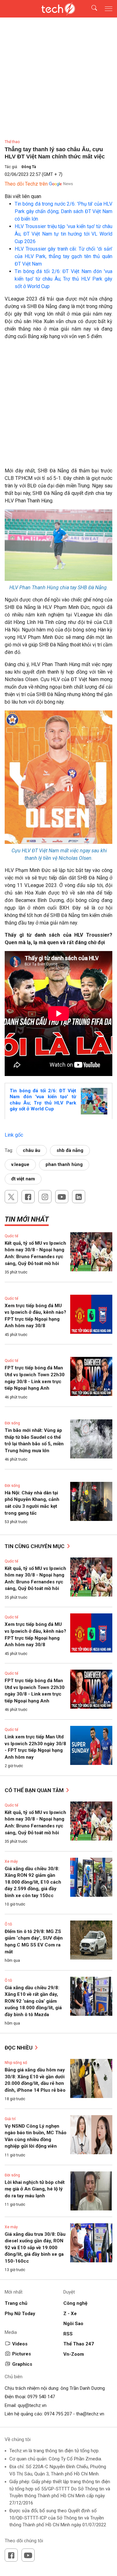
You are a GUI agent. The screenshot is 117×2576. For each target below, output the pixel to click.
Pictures (22, 2354)
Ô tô (8, 1924)
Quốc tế (11, 1236)
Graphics (22, 2364)
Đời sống (12, 1423)
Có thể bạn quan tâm (35, 1790)
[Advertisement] (58, 406)
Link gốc (14, 1135)
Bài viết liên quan (23, 196)
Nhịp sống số (16, 2063)
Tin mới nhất (27, 1219)
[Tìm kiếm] (90, 9)
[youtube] (62, 1197)
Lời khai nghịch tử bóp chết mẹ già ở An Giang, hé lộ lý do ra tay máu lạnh (35, 2189)
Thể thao (12, 142)
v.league (20, 1164)
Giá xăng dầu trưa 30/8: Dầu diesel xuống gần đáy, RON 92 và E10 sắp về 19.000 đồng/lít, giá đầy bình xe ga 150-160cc (35, 2248)
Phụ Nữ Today (20, 2314)
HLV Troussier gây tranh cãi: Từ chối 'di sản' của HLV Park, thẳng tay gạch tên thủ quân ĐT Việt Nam (63, 256)
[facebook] (28, 1197)
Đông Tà (29, 167)
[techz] (59, 9)
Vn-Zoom (74, 2354)
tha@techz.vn (90, 2414)
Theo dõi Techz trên (26, 184)
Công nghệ (75, 2303)
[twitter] (11, 1197)
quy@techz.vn (32, 2405)
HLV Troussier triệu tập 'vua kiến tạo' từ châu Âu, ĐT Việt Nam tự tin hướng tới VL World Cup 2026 (63, 234)
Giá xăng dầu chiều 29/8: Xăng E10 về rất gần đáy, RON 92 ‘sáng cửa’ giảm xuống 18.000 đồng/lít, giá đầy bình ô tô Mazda (33, 2001)
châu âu (32, 1150)
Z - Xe (70, 2314)
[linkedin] (79, 1197)
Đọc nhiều (19, 2048)
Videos (20, 2344)
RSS (68, 2334)
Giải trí (10, 2119)
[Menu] (109, 9)
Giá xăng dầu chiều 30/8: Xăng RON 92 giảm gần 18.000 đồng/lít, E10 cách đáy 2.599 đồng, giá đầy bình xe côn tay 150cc (33, 1882)
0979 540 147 (41, 2397)
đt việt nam (23, 1179)
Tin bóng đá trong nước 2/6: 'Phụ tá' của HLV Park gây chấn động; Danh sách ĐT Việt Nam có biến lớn (63, 211)
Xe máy (11, 1861)
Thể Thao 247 (79, 2344)
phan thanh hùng (64, 1164)
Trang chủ (16, 2303)
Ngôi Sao (73, 2324)
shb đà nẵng (70, 1150)
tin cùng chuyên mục (35, 1546)
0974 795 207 (58, 2414)
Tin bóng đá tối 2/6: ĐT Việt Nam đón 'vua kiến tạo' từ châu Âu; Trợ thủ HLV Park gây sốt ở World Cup (63, 279)
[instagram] (45, 1197)
